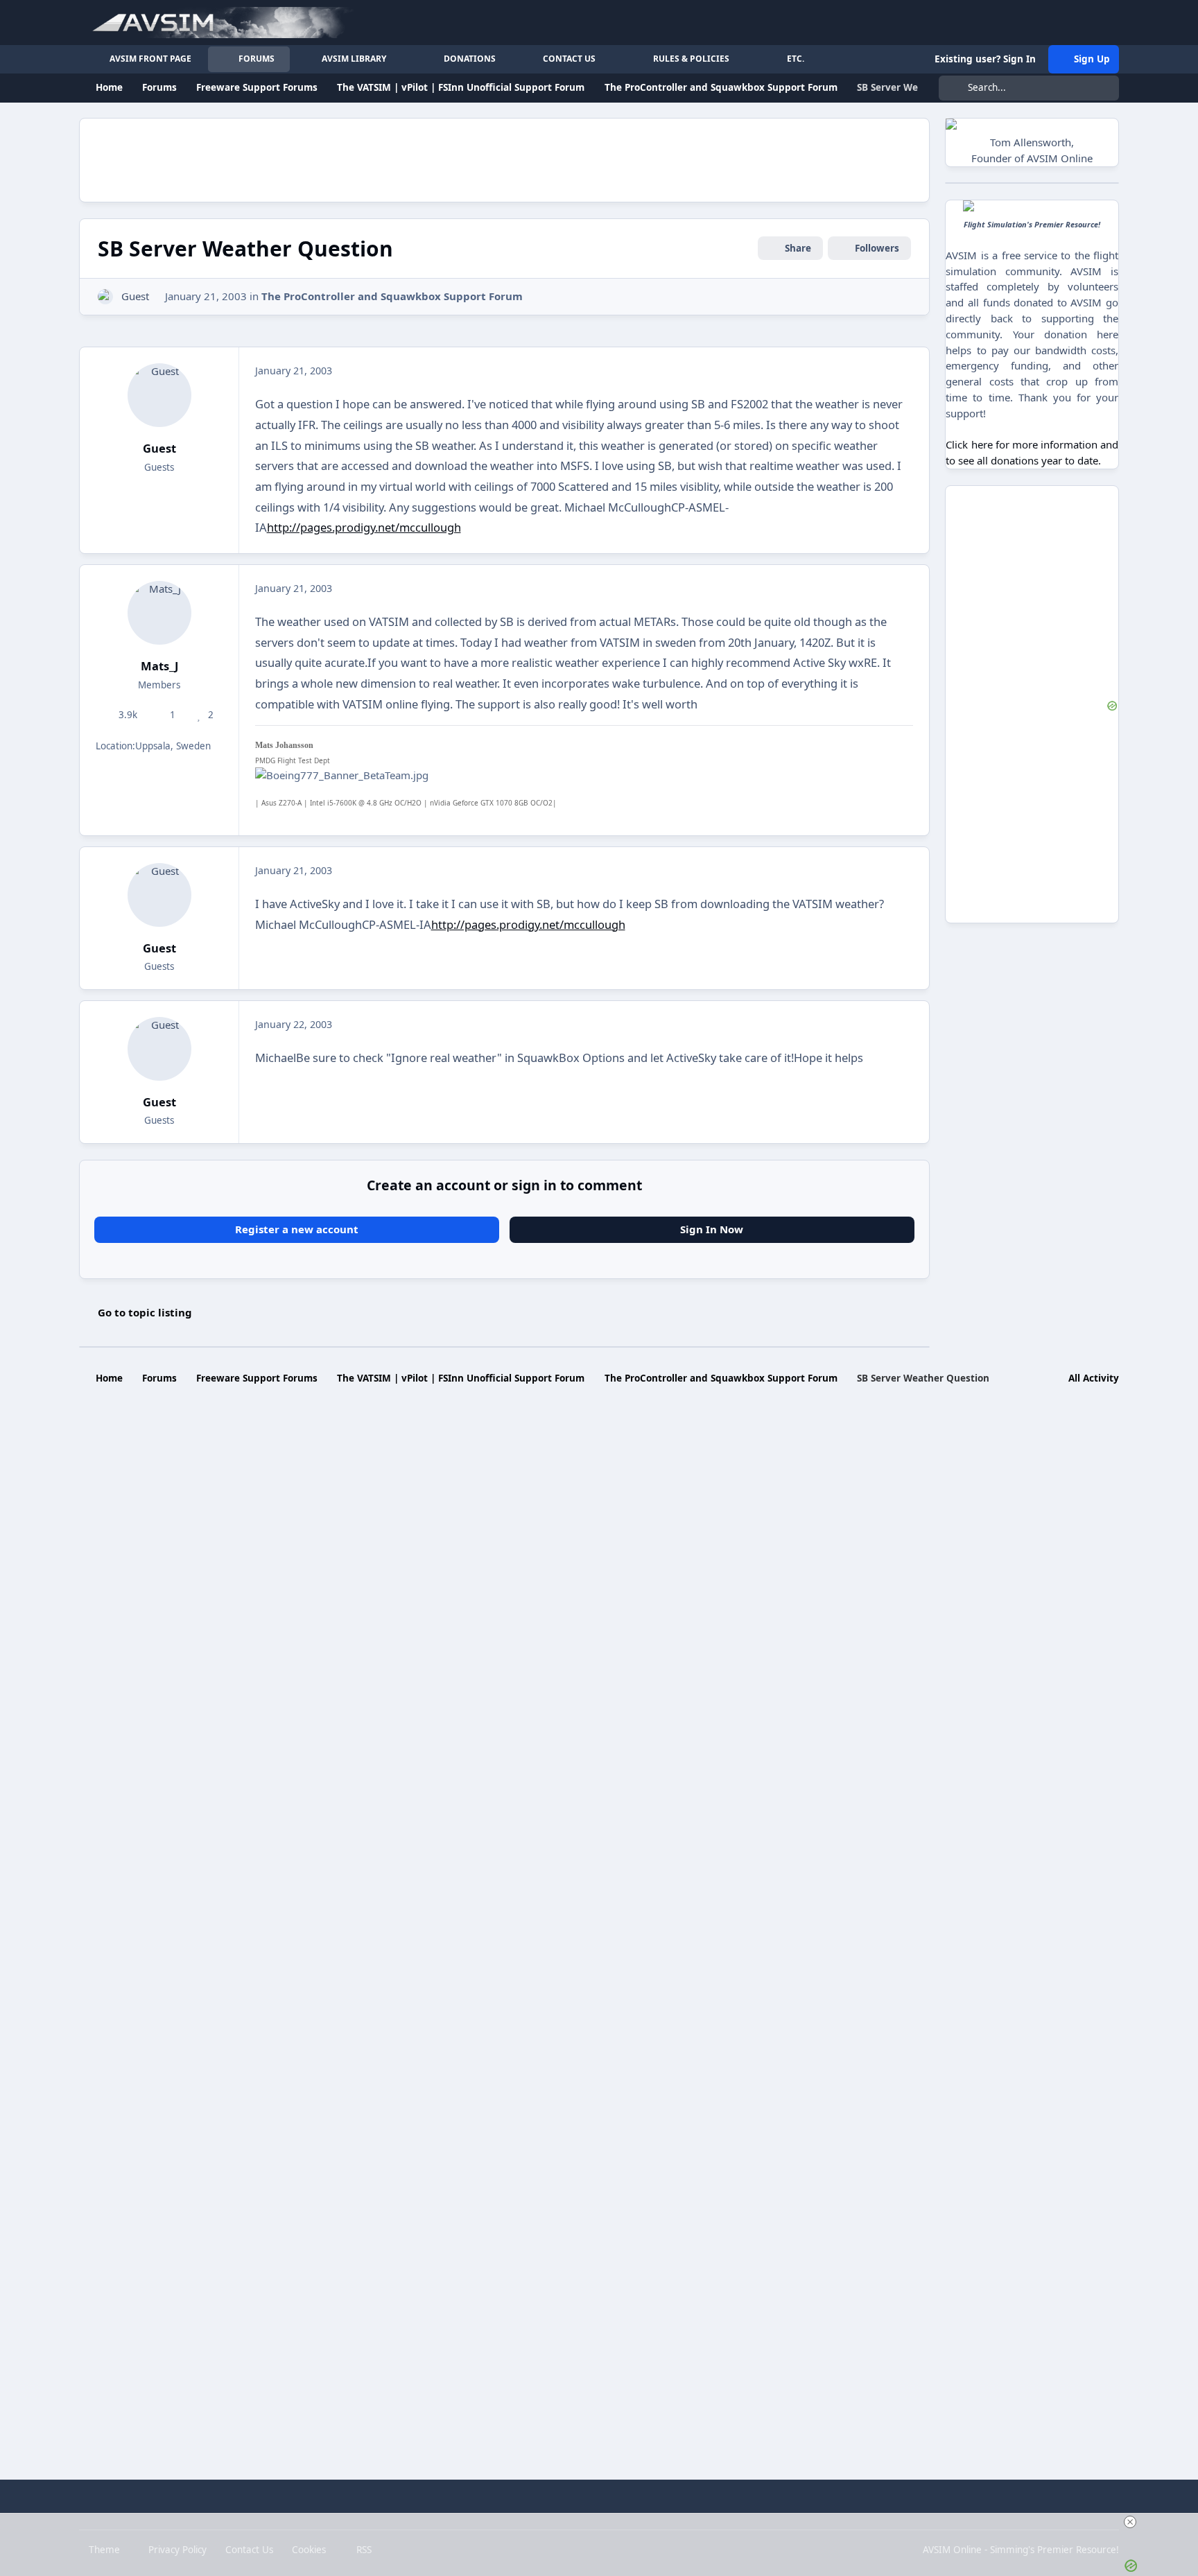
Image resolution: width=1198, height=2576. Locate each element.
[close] (1130, 2522)
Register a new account (297, 1229)
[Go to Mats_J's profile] (159, 613)
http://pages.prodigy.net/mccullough (364, 527)
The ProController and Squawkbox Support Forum (392, 296)
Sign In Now (712, 1229)
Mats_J (159, 666)
